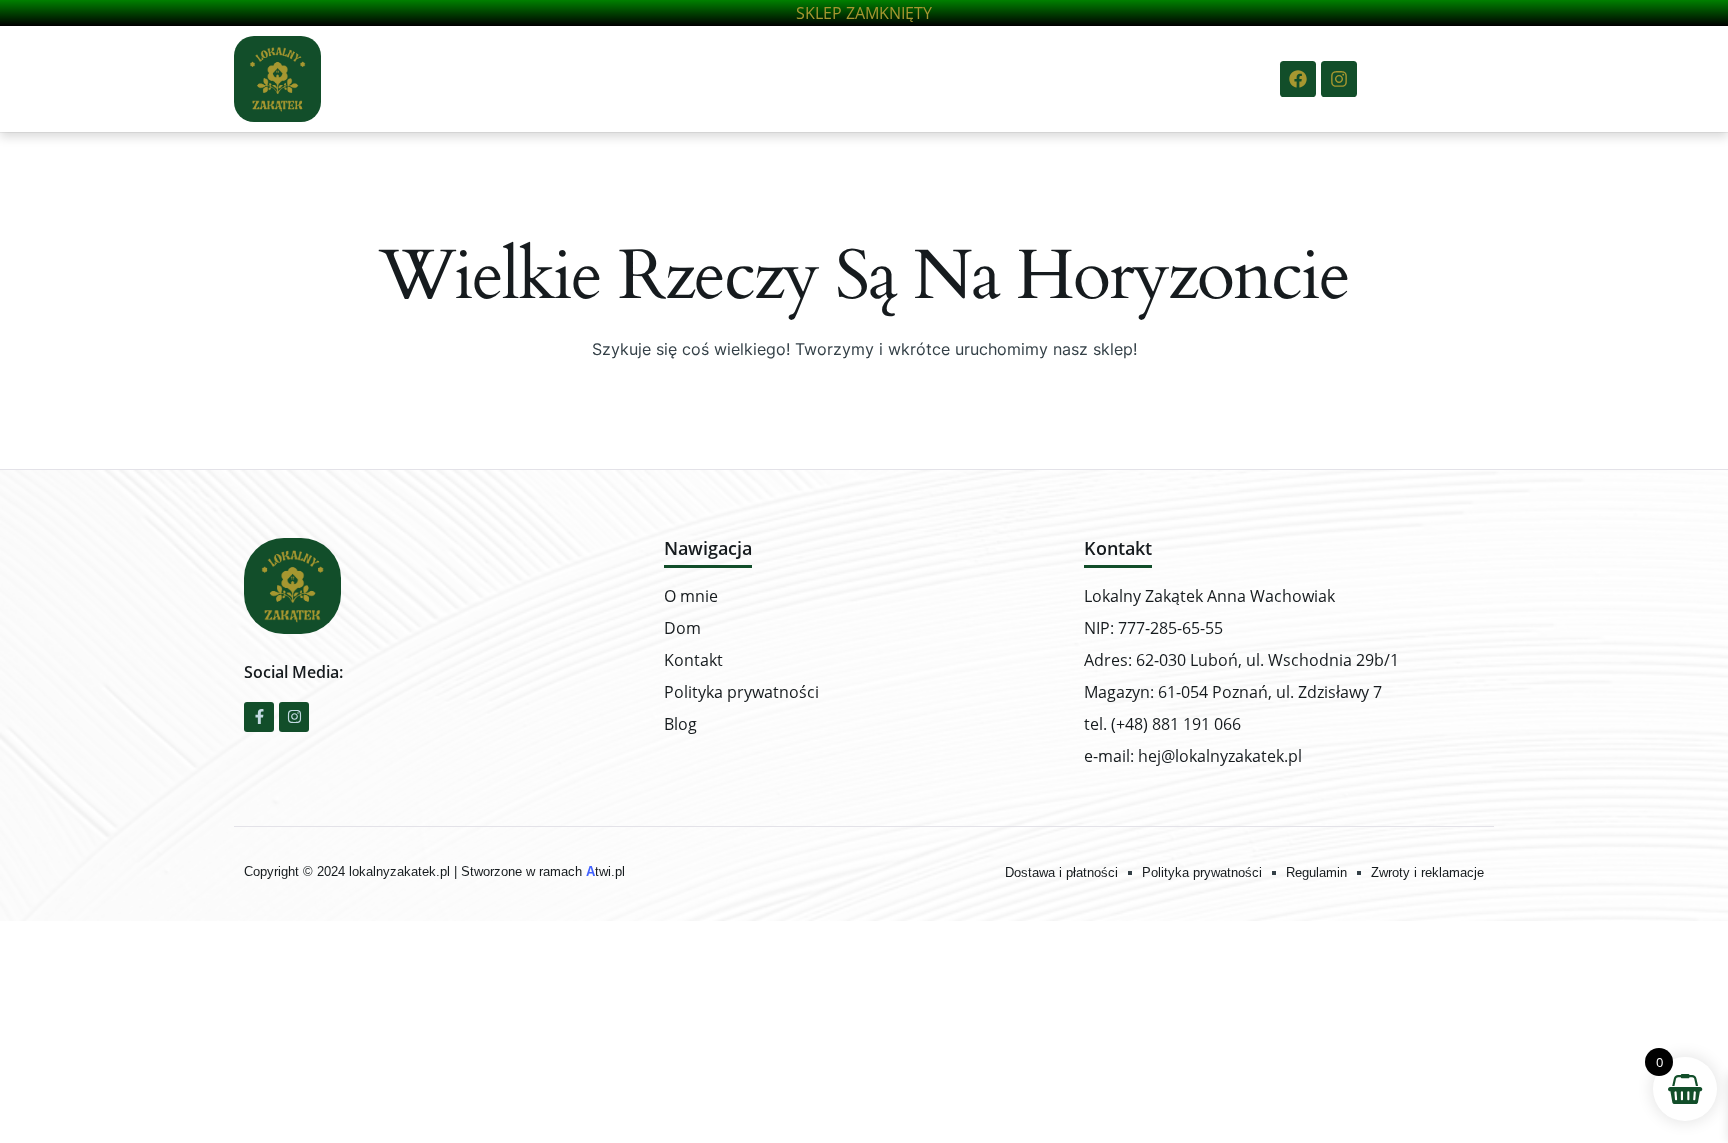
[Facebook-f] (259, 717)
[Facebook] (1298, 79)
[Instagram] (1339, 79)
